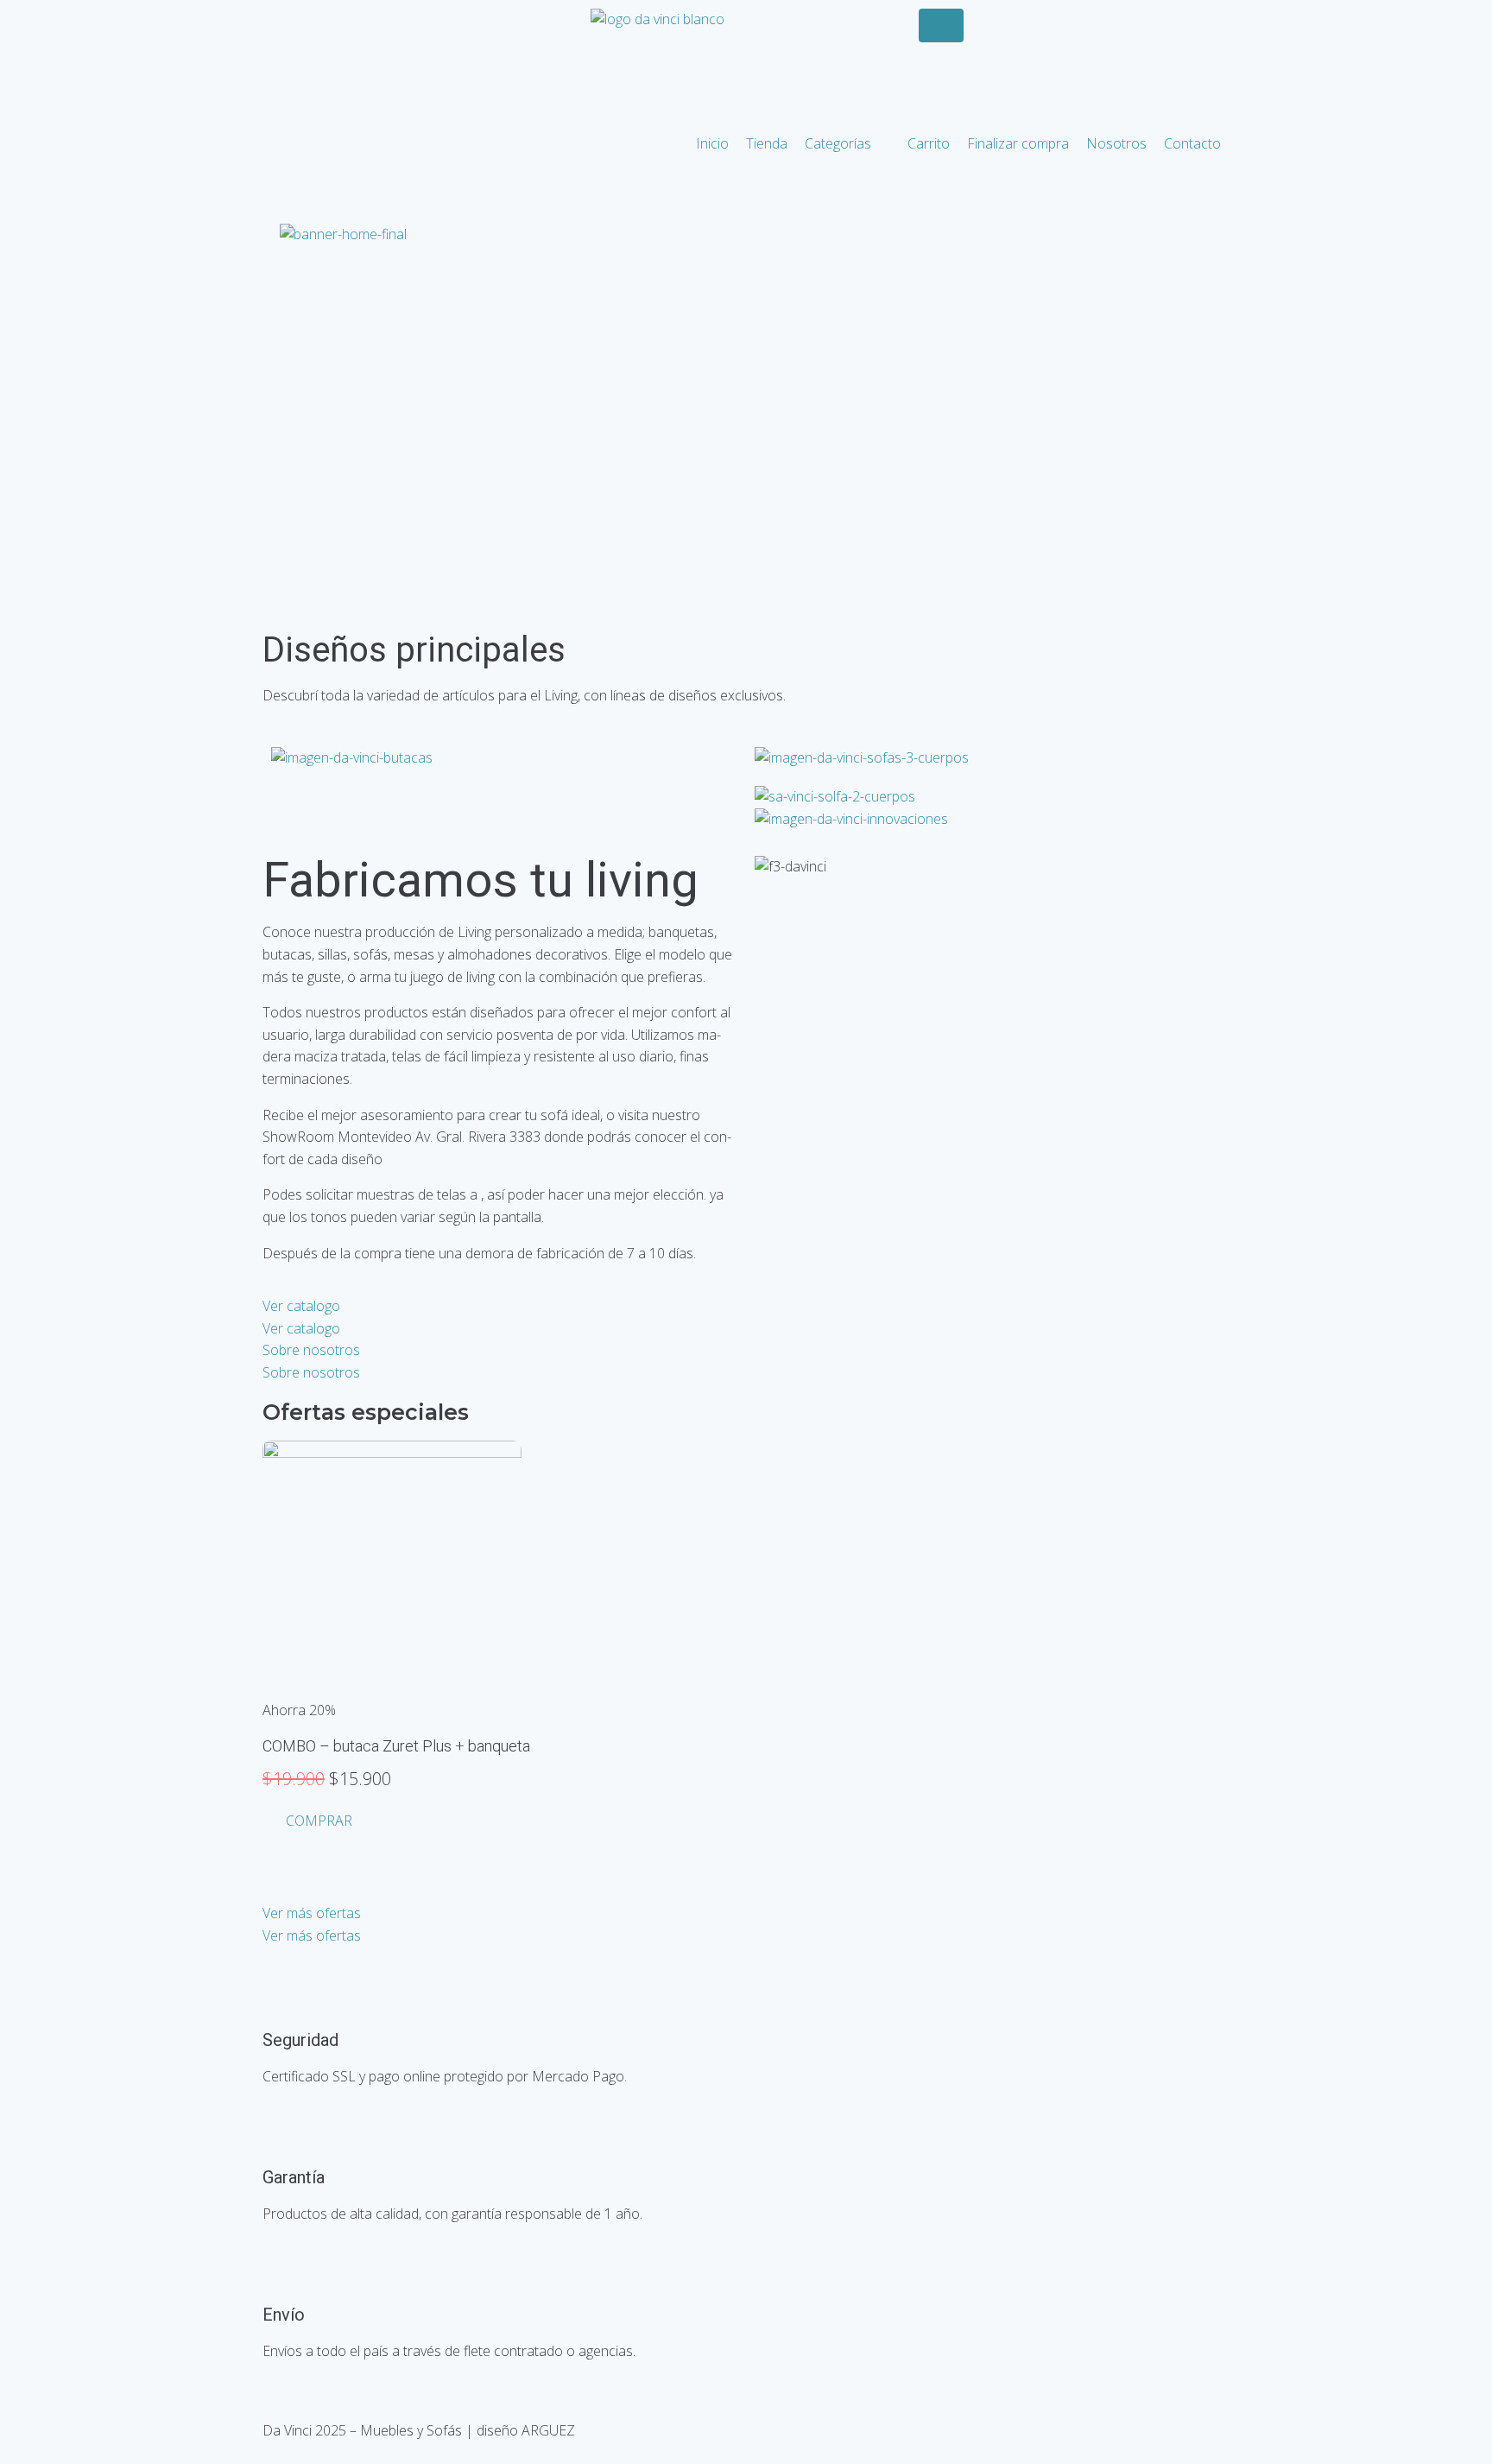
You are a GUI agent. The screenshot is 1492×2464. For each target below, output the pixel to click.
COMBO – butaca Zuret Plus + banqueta (396, 1746)
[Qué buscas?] (941, 25)
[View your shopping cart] (926, 50)
